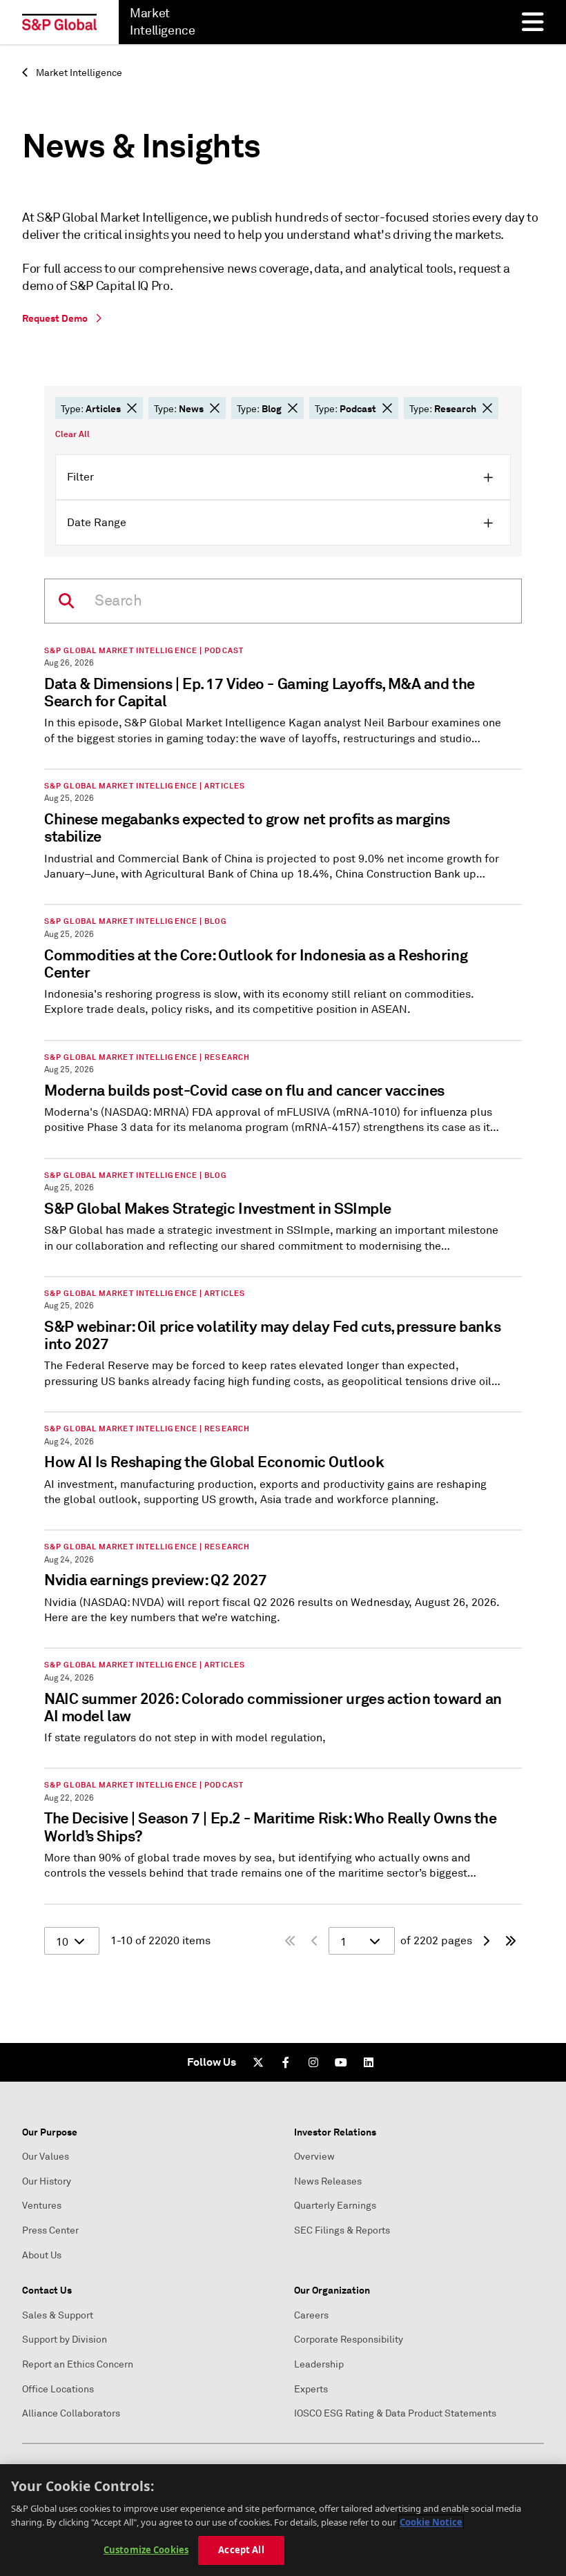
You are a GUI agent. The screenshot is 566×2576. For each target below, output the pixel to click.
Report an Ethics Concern (78, 2364)
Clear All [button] (72, 434)
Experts (311, 2389)
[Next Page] (486, 1941)
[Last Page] (511, 1941)
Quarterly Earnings (335, 2206)
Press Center (50, 2230)
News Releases (328, 2181)
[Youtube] (341, 2062)
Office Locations (58, 2389)
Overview (314, 2157)
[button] (132, 408)
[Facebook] (286, 2062)
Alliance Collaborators (71, 2413)
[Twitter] (258, 2062)
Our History (47, 2181)
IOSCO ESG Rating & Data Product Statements (395, 2413)
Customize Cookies (146, 2550)
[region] (283, 2520)
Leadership (319, 2364)
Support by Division (65, 2340)
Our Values (46, 2157)
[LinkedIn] (369, 2062)
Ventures (42, 2206)
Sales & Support (58, 2315)
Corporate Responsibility (349, 2340)
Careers (311, 2315)
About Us (42, 2255)
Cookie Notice (431, 2522)
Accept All (241, 2550)
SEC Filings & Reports (342, 2230)
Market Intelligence (78, 73)
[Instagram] (313, 2062)
